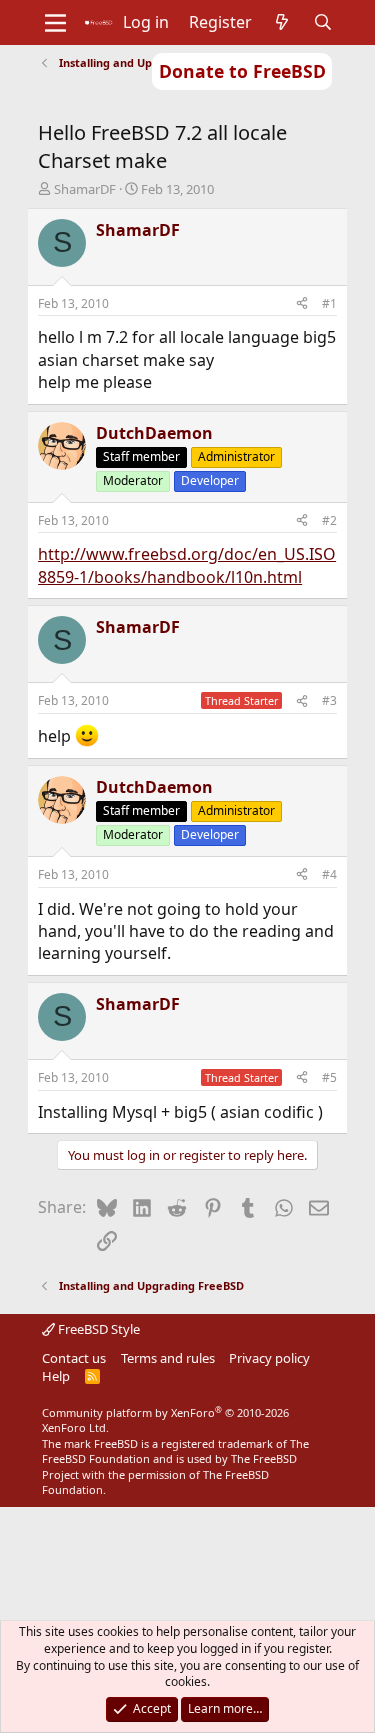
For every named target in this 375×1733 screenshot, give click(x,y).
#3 (329, 700)
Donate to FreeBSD (242, 71)
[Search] (322, 22)
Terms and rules (168, 1358)
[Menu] (55, 23)
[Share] (302, 304)
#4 (329, 874)
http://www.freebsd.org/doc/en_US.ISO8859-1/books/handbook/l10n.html (187, 565)
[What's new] (282, 22)
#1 (329, 303)
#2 (329, 520)
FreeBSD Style (97, 1329)
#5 (329, 1077)
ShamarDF (85, 189)
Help (56, 1376)
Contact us (74, 1358)
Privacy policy (269, 1358)
